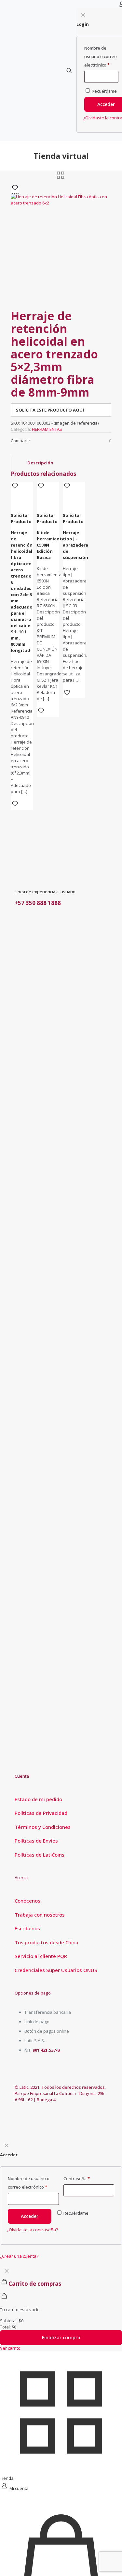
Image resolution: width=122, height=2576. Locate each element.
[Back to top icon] (109, 2563)
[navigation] (61, 2308)
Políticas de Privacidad (41, 1813)
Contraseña (77, 2178)
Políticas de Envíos (36, 1841)
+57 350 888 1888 (38, 903)
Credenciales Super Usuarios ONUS (56, 1970)
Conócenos (27, 1901)
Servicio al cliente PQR (41, 1956)
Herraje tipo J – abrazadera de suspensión (75, 545)
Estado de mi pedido (38, 1799)
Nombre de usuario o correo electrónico (29, 2183)
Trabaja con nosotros (40, 1915)
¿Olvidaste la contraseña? (32, 2230)
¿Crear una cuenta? (19, 2256)
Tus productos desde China (47, 1942)
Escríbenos (27, 1928)
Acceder (30, 2216)
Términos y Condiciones (43, 1827)
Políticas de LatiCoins (40, 1855)
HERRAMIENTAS (47, 429)
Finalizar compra (61, 2337)
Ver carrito (10, 2348)
